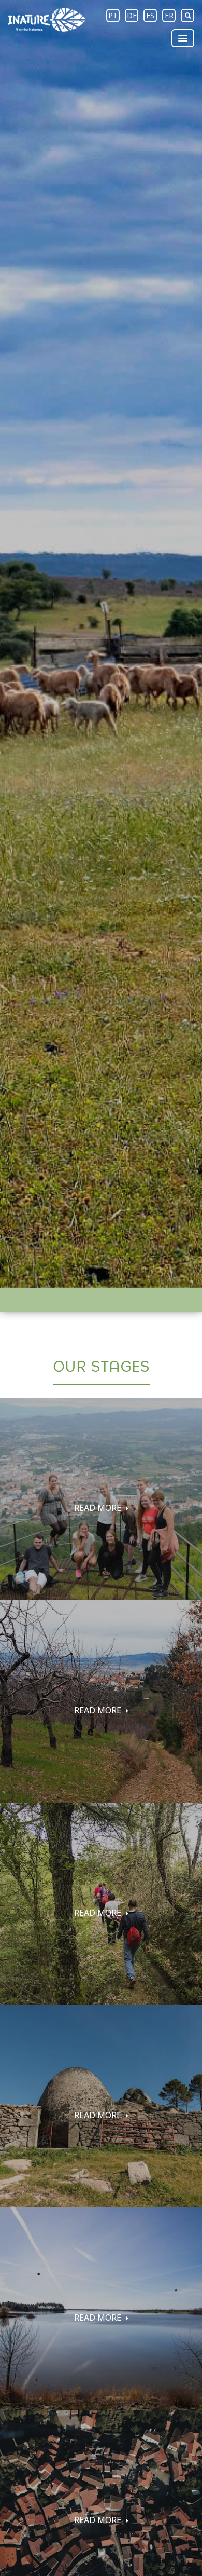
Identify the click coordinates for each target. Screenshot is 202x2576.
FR (169, 15)
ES (150, 15)
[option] (101, 644)
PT (113, 15)
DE (132, 15)
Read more (99, 1508)
